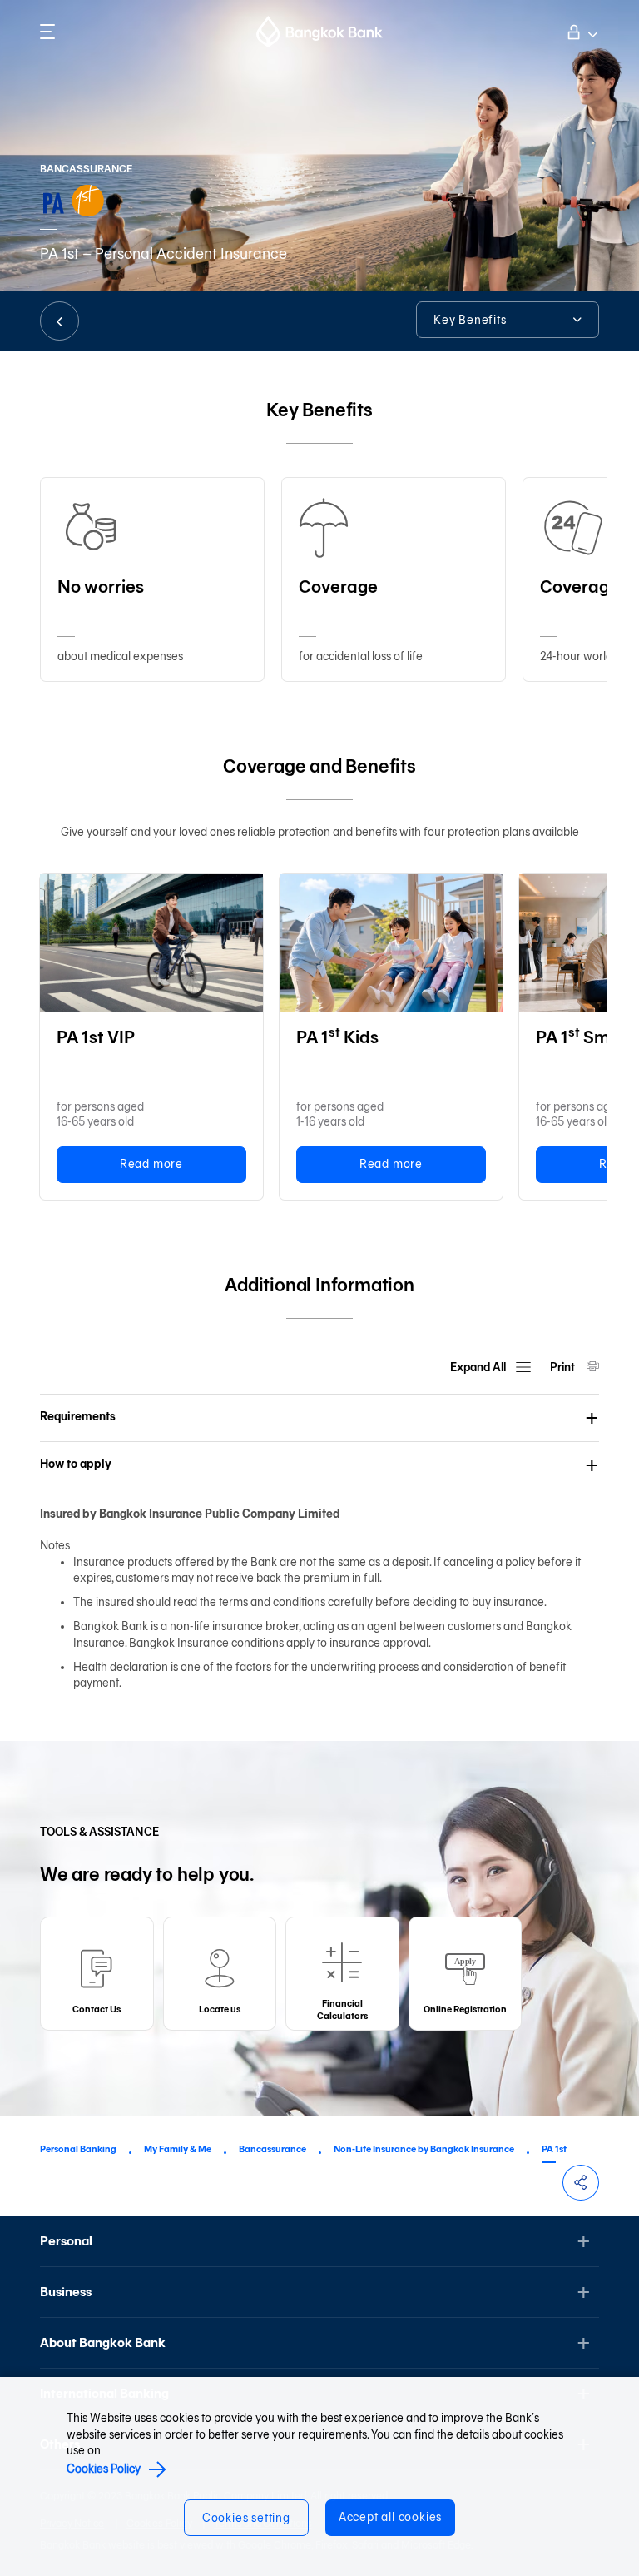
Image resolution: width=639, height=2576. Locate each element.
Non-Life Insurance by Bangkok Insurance (424, 2149)
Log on (581, 30)
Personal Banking (78, 2149)
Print (564, 1368)
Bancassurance (272, 2149)
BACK (59, 321)
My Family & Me (178, 2149)
